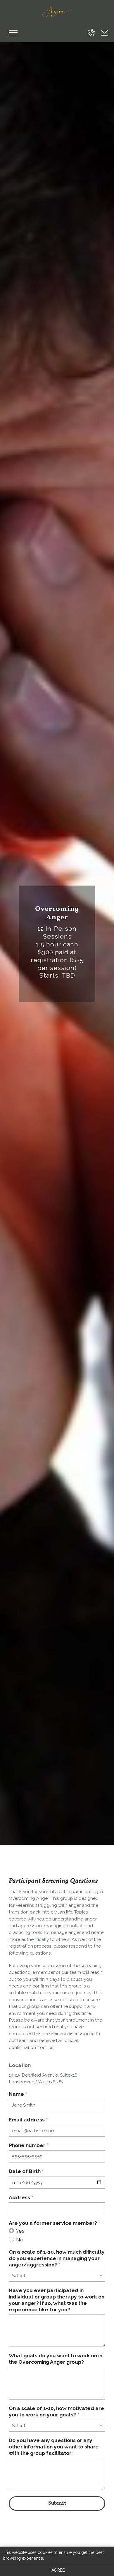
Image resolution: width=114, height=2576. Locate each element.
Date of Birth (26, 2171)
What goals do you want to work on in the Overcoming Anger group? (56, 2359)
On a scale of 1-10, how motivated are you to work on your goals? (56, 2411)
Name (18, 2094)
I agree (57, 2570)
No (20, 2240)
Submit (57, 2503)
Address (21, 2197)
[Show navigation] (13, 33)
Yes (20, 2231)
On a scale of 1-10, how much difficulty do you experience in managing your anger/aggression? (57, 2258)
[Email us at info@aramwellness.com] (104, 33)
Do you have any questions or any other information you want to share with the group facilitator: (54, 2447)
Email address (28, 2120)
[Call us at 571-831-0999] (91, 33)
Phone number (28, 2145)
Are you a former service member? (54, 2223)
